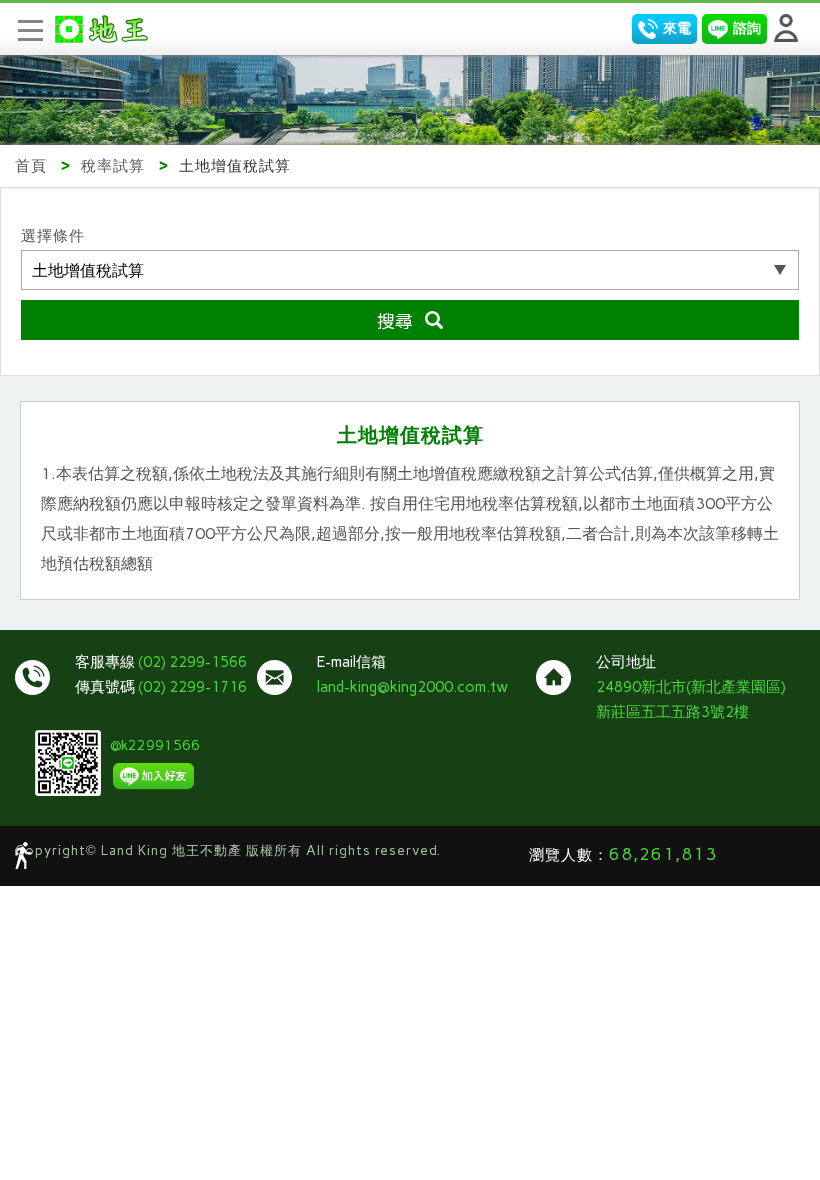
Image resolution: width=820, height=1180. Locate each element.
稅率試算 (113, 166)
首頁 (31, 166)
